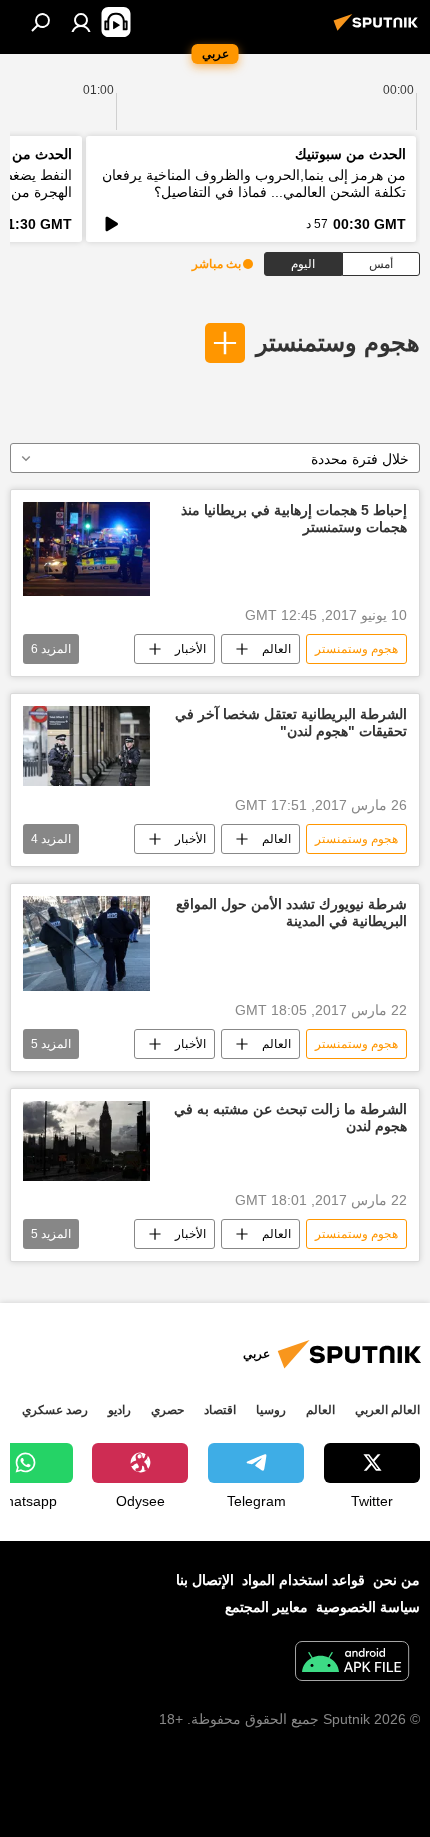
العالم (276, 649)
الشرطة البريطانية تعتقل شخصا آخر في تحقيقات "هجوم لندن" (291, 722)
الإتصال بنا (205, 1580)
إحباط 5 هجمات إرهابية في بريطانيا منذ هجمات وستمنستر (294, 518)
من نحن (396, 1580)
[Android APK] (352, 1663)
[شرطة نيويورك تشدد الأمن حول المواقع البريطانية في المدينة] (86, 943)
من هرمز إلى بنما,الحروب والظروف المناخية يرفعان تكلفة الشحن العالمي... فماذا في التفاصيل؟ (254, 183)
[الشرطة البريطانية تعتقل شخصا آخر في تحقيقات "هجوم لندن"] (86, 746)
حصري (167, 1410)
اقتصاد (220, 1410)
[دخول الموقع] (81, 22)
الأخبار (190, 649)
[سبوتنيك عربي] (379, 30)
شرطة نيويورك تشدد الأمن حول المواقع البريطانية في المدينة (291, 912)
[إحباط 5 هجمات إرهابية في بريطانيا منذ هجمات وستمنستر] (86, 549)
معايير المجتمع (266, 1607)
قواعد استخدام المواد (303, 1580)
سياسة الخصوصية (368, 1607)
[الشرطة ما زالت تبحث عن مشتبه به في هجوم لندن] (86, 1141)
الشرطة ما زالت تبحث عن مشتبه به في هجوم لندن (290, 1117)
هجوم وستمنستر (338, 342)
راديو (119, 1410)
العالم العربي (387, 1410)
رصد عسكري (55, 1410)
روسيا (271, 1410)
